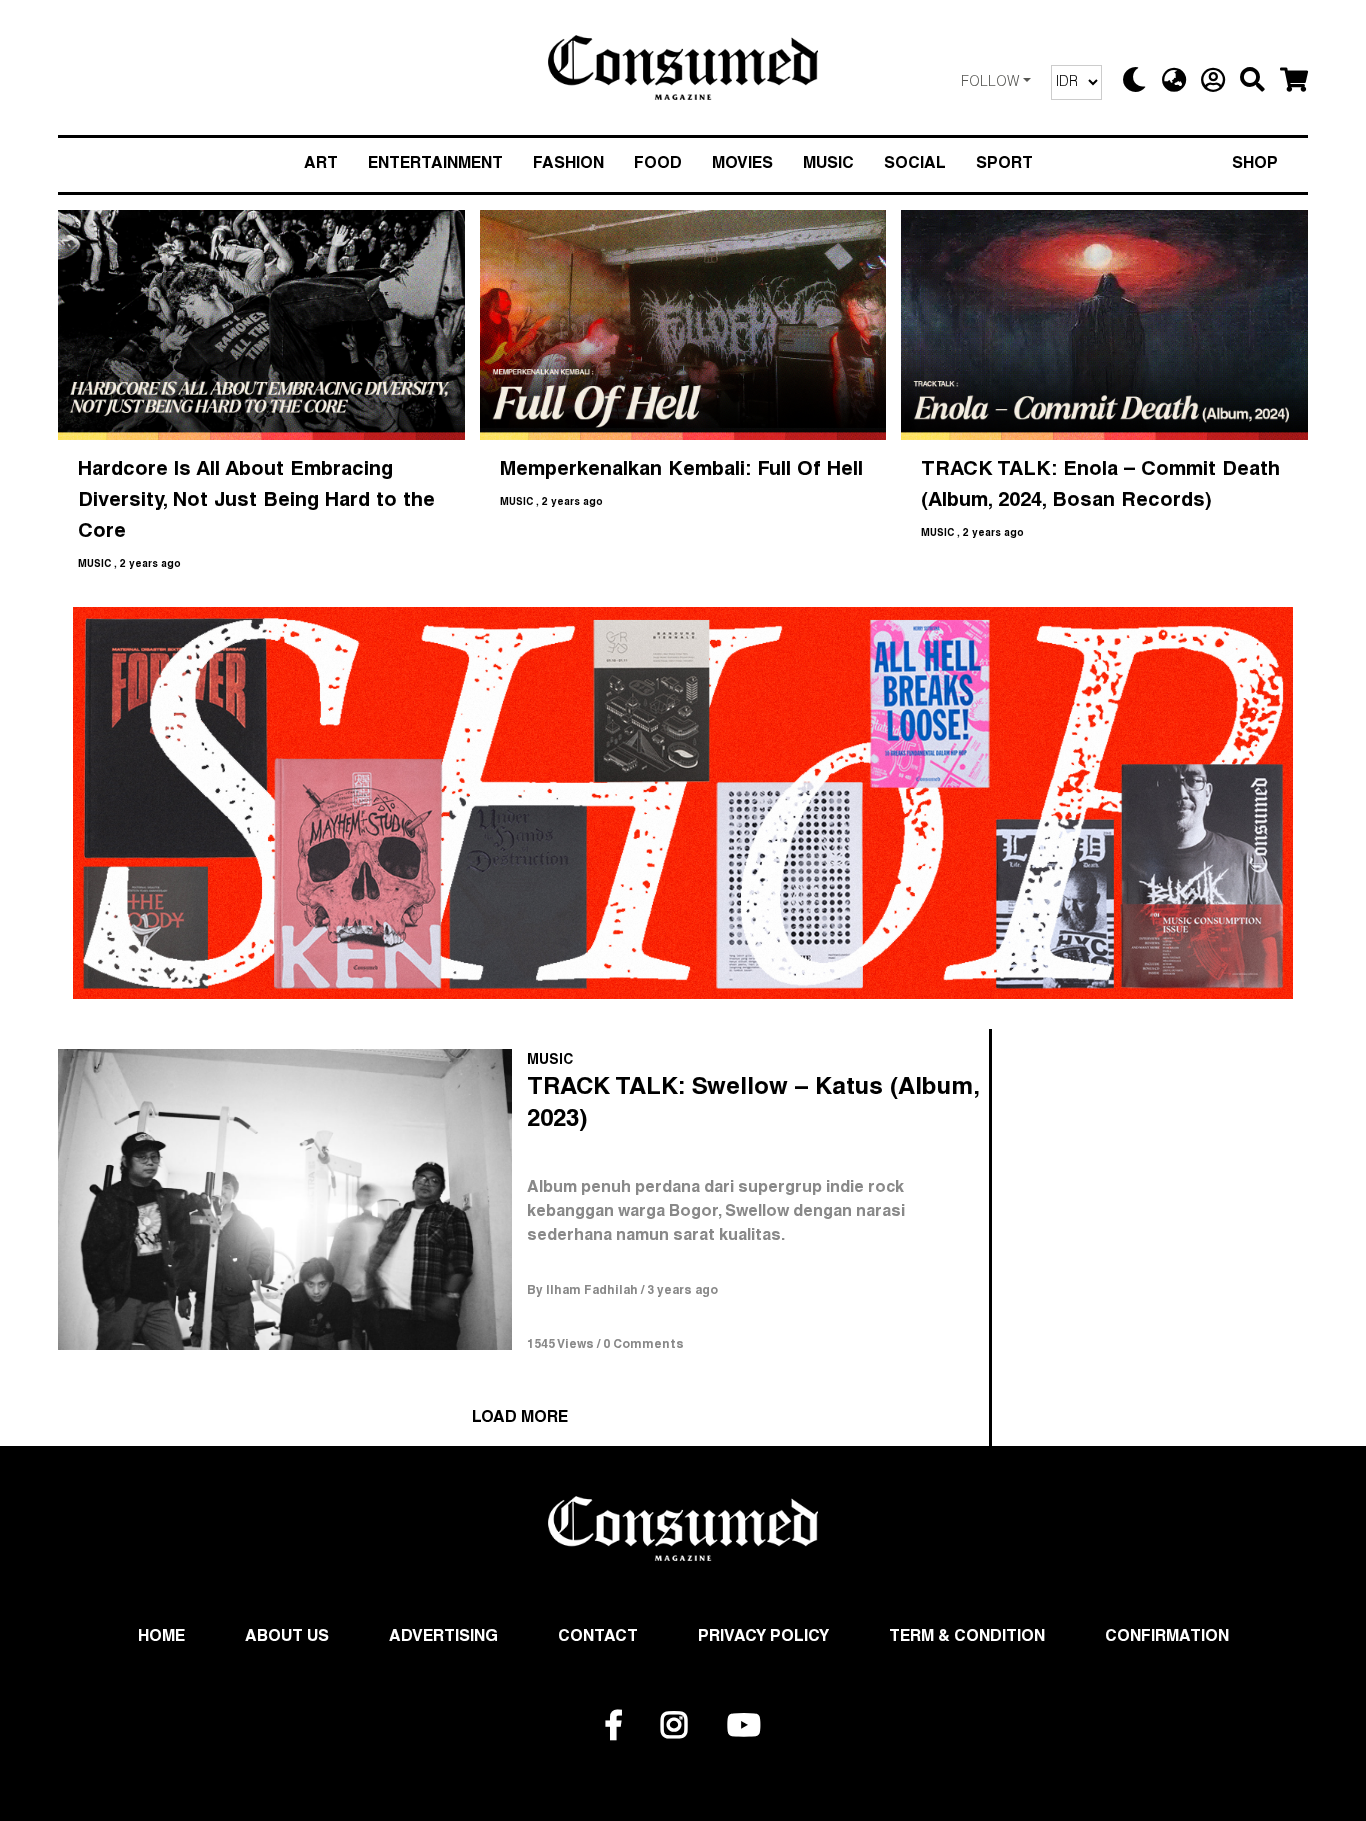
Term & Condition (967, 1638)
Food (658, 165)
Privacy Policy (763, 1638)
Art (321, 165)
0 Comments (643, 1345)
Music (828, 165)
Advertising (443, 1638)
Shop (1255, 165)
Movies (742, 165)
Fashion (568, 165)
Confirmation (1167, 1638)
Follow (990, 83)
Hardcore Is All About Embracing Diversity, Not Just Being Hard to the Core (259, 502)
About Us (287, 1638)
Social (915, 165)
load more (520, 1419)
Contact (598, 1638)
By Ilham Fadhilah (582, 1291)
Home (161, 1638)
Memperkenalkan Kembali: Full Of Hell (681, 471)
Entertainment (435, 165)
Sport (1004, 165)
